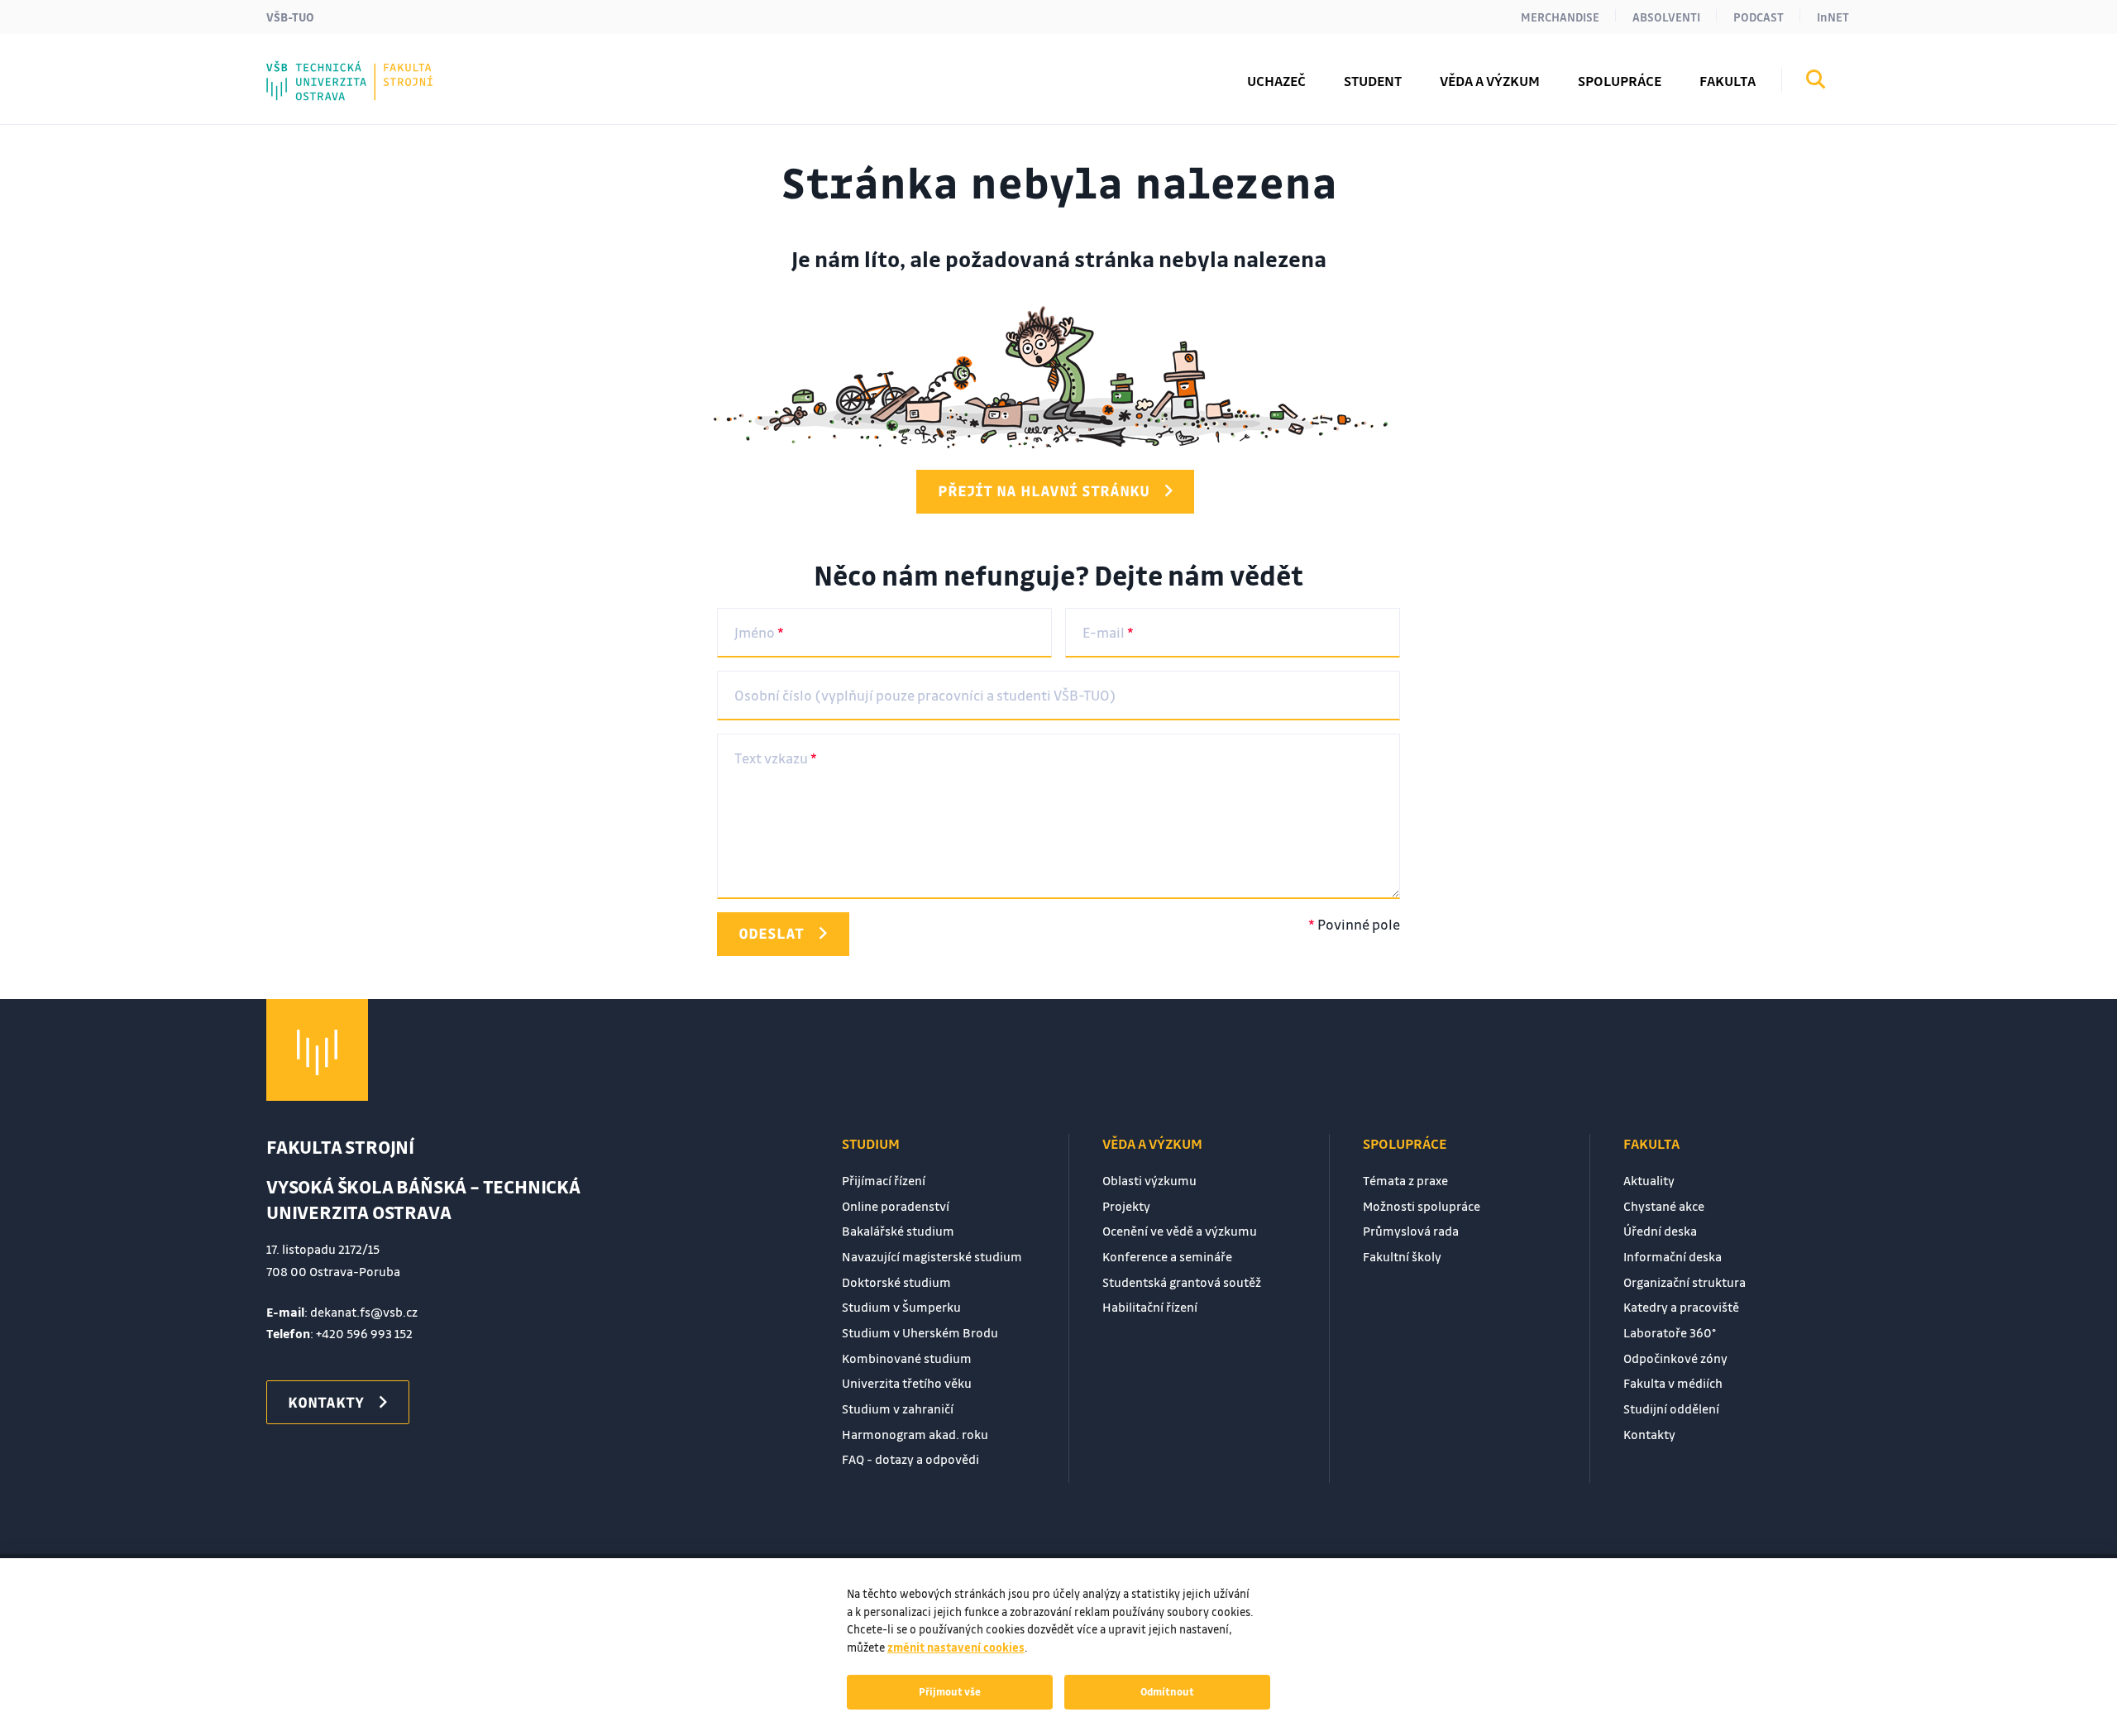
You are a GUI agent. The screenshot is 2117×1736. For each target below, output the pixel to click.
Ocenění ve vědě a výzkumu (1180, 1231)
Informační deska (1673, 1256)
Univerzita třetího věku (907, 1383)
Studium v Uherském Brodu (920, 1332)
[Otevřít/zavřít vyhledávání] (1816, 82)
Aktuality (1649, 1180)
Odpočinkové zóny (1675, 1358)
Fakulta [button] (1728, 81)
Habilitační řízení (1150, 1307)
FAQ (313, 69)
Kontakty (332, 69)
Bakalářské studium (898, 1231)
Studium (871, 1143)
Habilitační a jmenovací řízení (403, 69)
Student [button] (1373, 81)
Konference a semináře (1167, 1256)
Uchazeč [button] (1276, 81)
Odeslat (771, 933)
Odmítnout (1167, 1691)
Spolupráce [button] (1620, 81)
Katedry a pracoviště (1681, 1307)
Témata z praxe (1405, 1180)
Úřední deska (1660, 1231)
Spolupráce (1405, 1143)
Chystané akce (1664, 1206)
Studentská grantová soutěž (1182, 1282)
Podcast (1759, 17)
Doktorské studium (896, 1282)
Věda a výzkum (1152, 1143)
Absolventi (1666, 17)
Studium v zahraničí (898, 1408)
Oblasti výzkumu (1149, 1180)
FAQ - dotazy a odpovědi (910, 1459)
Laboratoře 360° (1670, 1332)
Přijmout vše (950, 1691)
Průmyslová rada (1411, 1231)
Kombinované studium (907, 1358)
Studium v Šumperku (901, 1307)
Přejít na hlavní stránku (1044, 490)
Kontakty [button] (326, 1402)
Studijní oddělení (1671, 1408)
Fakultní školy (349, 69)
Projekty (1126, 1206)
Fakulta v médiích (1673, 1383)
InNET (1833, 17)
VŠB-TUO (290, 17)
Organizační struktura (1685, 1282)
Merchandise (1560, 17)
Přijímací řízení (884, 1180)
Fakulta (1651, 1143)
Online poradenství (896, 1206)
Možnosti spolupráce (1422, 1206)
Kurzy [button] (320, 69)
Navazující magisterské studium (932, 1256)
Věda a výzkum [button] (1490, 81)
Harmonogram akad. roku (915, 1434)
